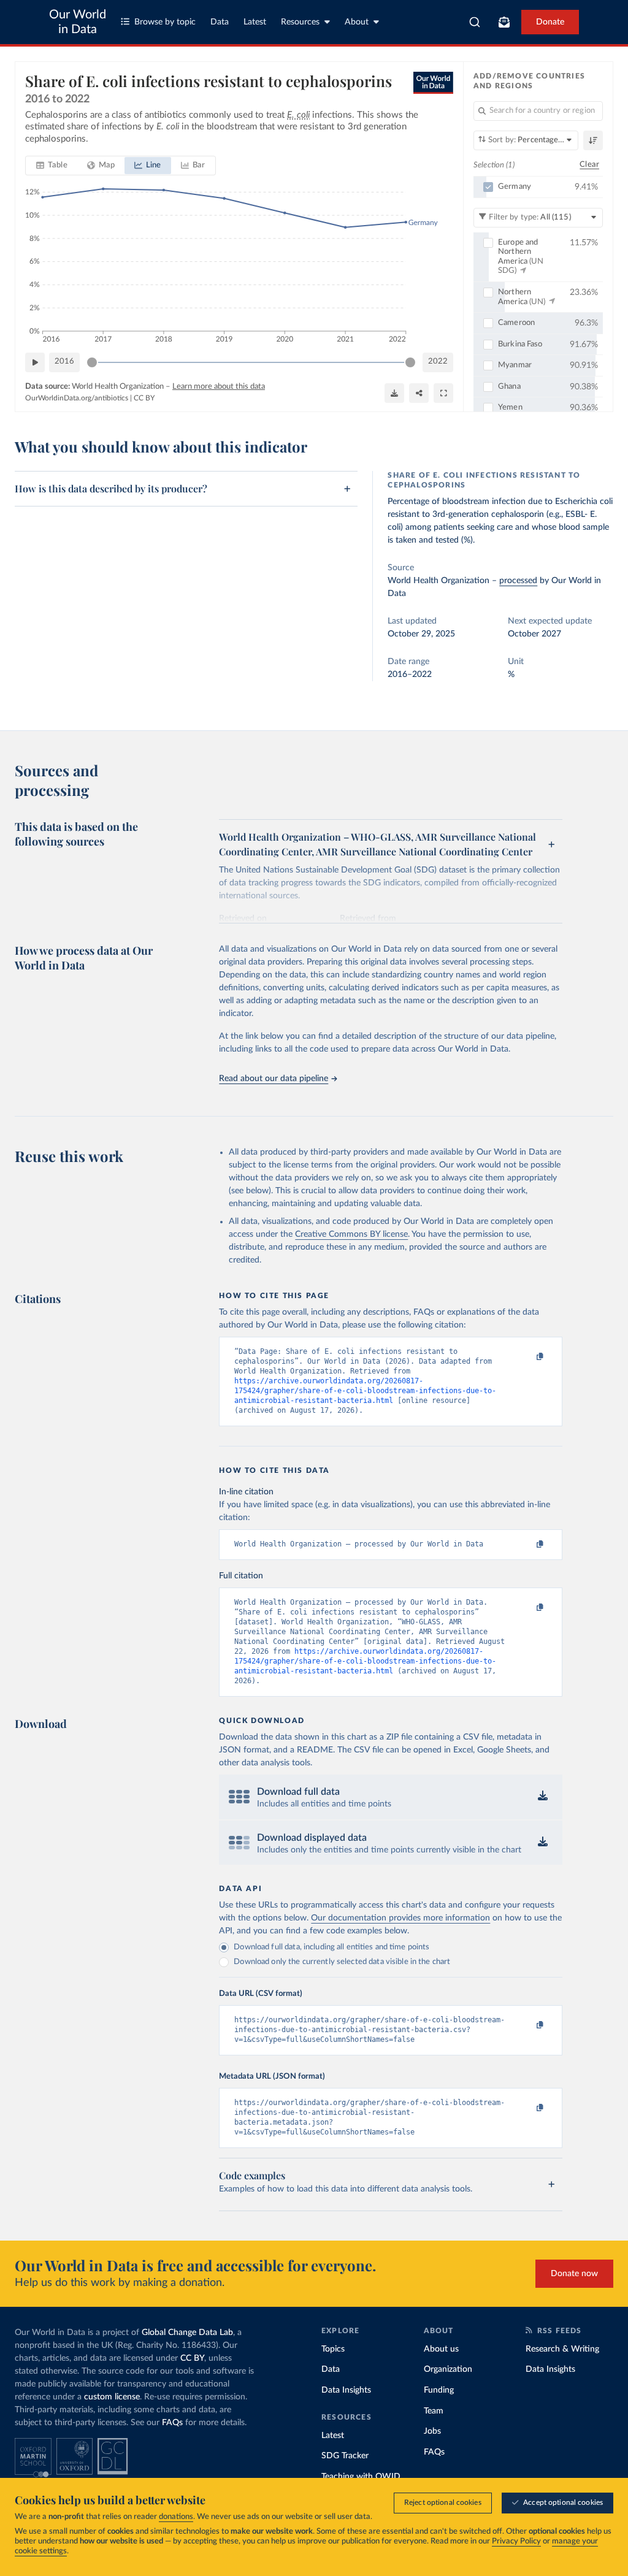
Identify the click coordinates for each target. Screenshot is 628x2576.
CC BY (144, 398)
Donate (550, 22)
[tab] (52, 166)
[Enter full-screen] (443, 393)
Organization (448, 2369)
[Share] (419, 393)
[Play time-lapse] (35, 362)
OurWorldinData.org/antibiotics (77, 398)
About (357, 22)
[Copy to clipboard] (527, 1357)
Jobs (432, 2431)
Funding (439, 2390)
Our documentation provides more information (400, 1918)
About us (441, 2349)
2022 (438, 361)
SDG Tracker (345, 2456)
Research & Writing (562, 2349)
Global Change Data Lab (187, 2333)
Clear (589, 165)
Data (220, 22)
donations (176, 2517)
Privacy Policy (516, 2541)
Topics (333, 2349)
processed (518, 581)
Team (434, 2411)
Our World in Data (78, 22)
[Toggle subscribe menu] (504, 22)
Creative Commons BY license (351, 1234)
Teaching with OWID (361, 2477)
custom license (112, 2397)
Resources (300, 22)
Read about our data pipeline (274, 1079)
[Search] (475, 22)
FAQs (172, 2423)
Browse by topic (165, 22)
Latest (255, 22)
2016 (64, 361)
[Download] (394, 393)
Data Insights (346, 2390)
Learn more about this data (219, 387)
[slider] (92, 362)
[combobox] (475, 22)
